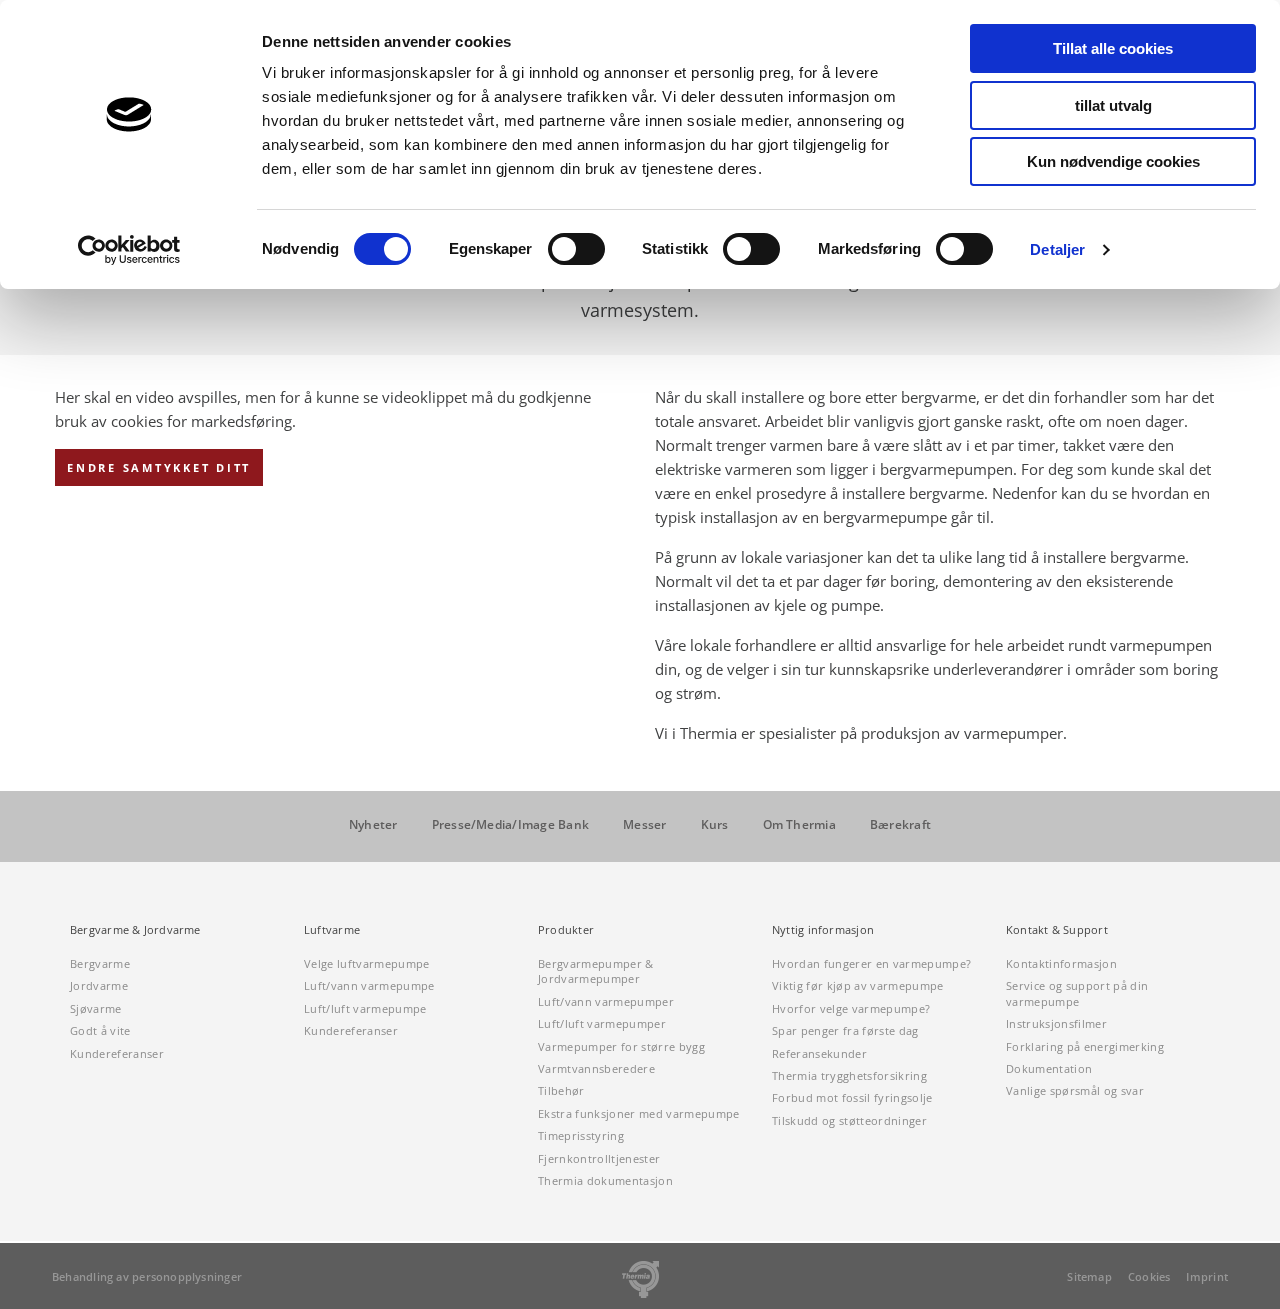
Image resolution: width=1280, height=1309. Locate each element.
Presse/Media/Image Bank (511, 825)
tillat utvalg (1113, 105)
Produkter (566, 930)
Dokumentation (1049, 1068)
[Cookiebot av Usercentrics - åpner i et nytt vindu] (129, 250)
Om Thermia (799, 825)
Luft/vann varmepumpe (369, 985)
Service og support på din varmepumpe (1077, 993)
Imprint (1207, 1276)
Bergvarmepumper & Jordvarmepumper (596, 971)
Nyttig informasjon (823, 930)
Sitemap (1089, 1276)
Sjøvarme (96, 1008)
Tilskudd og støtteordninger (849, 1120)
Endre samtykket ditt (159, 467)
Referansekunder (819, 1053)
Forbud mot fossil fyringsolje (852, 1097)
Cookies (1149, 1276)
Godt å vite (100, 1030)
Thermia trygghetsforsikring (849, 1075)
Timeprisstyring (581, 1135)
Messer (644, 825)
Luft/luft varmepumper (602, 1023)
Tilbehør (561, 1090)
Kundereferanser (117, 1053)
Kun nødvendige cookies (1113, 161)
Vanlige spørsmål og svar (1075, 1090)
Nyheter (373, 825)
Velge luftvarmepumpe (367, 963)
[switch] (576, 249)
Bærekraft (900, 825)
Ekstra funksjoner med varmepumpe (639, 1113)
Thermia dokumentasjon (605, 1180)
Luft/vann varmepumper (606, 1001)
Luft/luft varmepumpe (365, 1008)
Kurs (715, 825)
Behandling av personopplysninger (147, 1276)
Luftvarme (332, 930)
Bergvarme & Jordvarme (135, 930)
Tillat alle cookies (1113, 48)
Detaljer (1057, 249)
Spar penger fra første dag (845, 1030)
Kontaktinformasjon (1061, 963)
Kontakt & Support (1057, 930)
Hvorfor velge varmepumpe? (851, 1008)
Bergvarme (100, 963)
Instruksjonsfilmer (1056, 1023)
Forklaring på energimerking (1085, 1046)
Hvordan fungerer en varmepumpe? (871, 963)
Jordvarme (99, 985)
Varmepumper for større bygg (621, 1046)
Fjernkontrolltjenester (599, 1158)
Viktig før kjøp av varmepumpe (858, 985)
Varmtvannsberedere (596, 1068)
